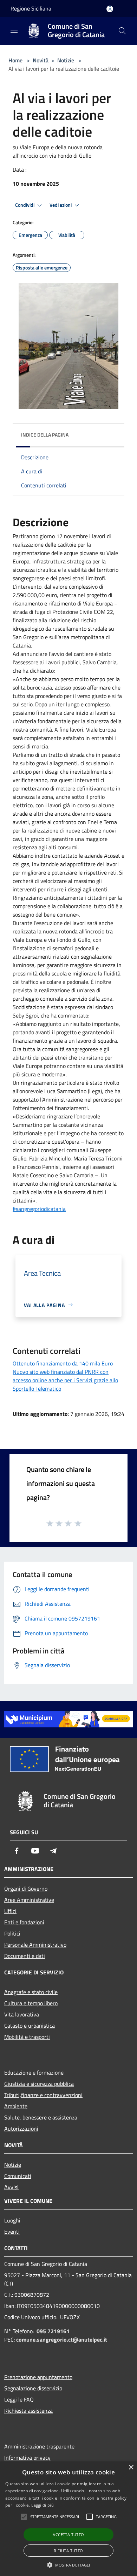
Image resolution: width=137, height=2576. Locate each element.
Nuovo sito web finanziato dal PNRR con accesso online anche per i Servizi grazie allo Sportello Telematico (65, 1380)
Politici (12, 1933)
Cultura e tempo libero (31, 2003)
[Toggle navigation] (14, 30)
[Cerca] (122, 31)
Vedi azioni (61, 205)
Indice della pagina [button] (45, 435)
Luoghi (12, 2220)
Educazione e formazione (34, 2073)
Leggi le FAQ (19, 2399)
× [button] (131, 2468)
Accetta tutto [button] (68, 2534)
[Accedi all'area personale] (110, 9)
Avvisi (11, 2187)
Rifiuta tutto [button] (68, 2551)
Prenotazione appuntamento (38, 2377)
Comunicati (18, 2176)
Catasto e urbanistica (30, 2026)
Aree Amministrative (29, 1900)
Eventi (12, 2232)
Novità (41, 60)
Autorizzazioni (21, 2129)
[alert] (68, 2519)
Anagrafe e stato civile (31, 1992)
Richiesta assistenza (28, 2411)
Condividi (25, 205)
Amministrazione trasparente (39, 2446)
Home (15, 60)
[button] (69, 2565)
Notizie (66, 60)
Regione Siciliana (31, 8)
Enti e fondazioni (24, 1922)
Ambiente (16, 2106)
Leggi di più (43, 2505)
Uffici (10, 1911)
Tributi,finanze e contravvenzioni (43, 2095)
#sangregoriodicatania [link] (39, 1209)
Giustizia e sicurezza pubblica (39, 2084)
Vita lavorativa (22, 2014)
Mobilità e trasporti (27, 2037)
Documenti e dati (25, 1956)
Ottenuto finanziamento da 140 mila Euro (63, 1363)
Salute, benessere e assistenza (41, 2117)
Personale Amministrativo (35, 1945)
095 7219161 (53, 2331)
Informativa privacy (27, 2458)
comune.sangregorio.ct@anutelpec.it (62, 2339)
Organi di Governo (26, 1889)
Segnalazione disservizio (33, 2388)
